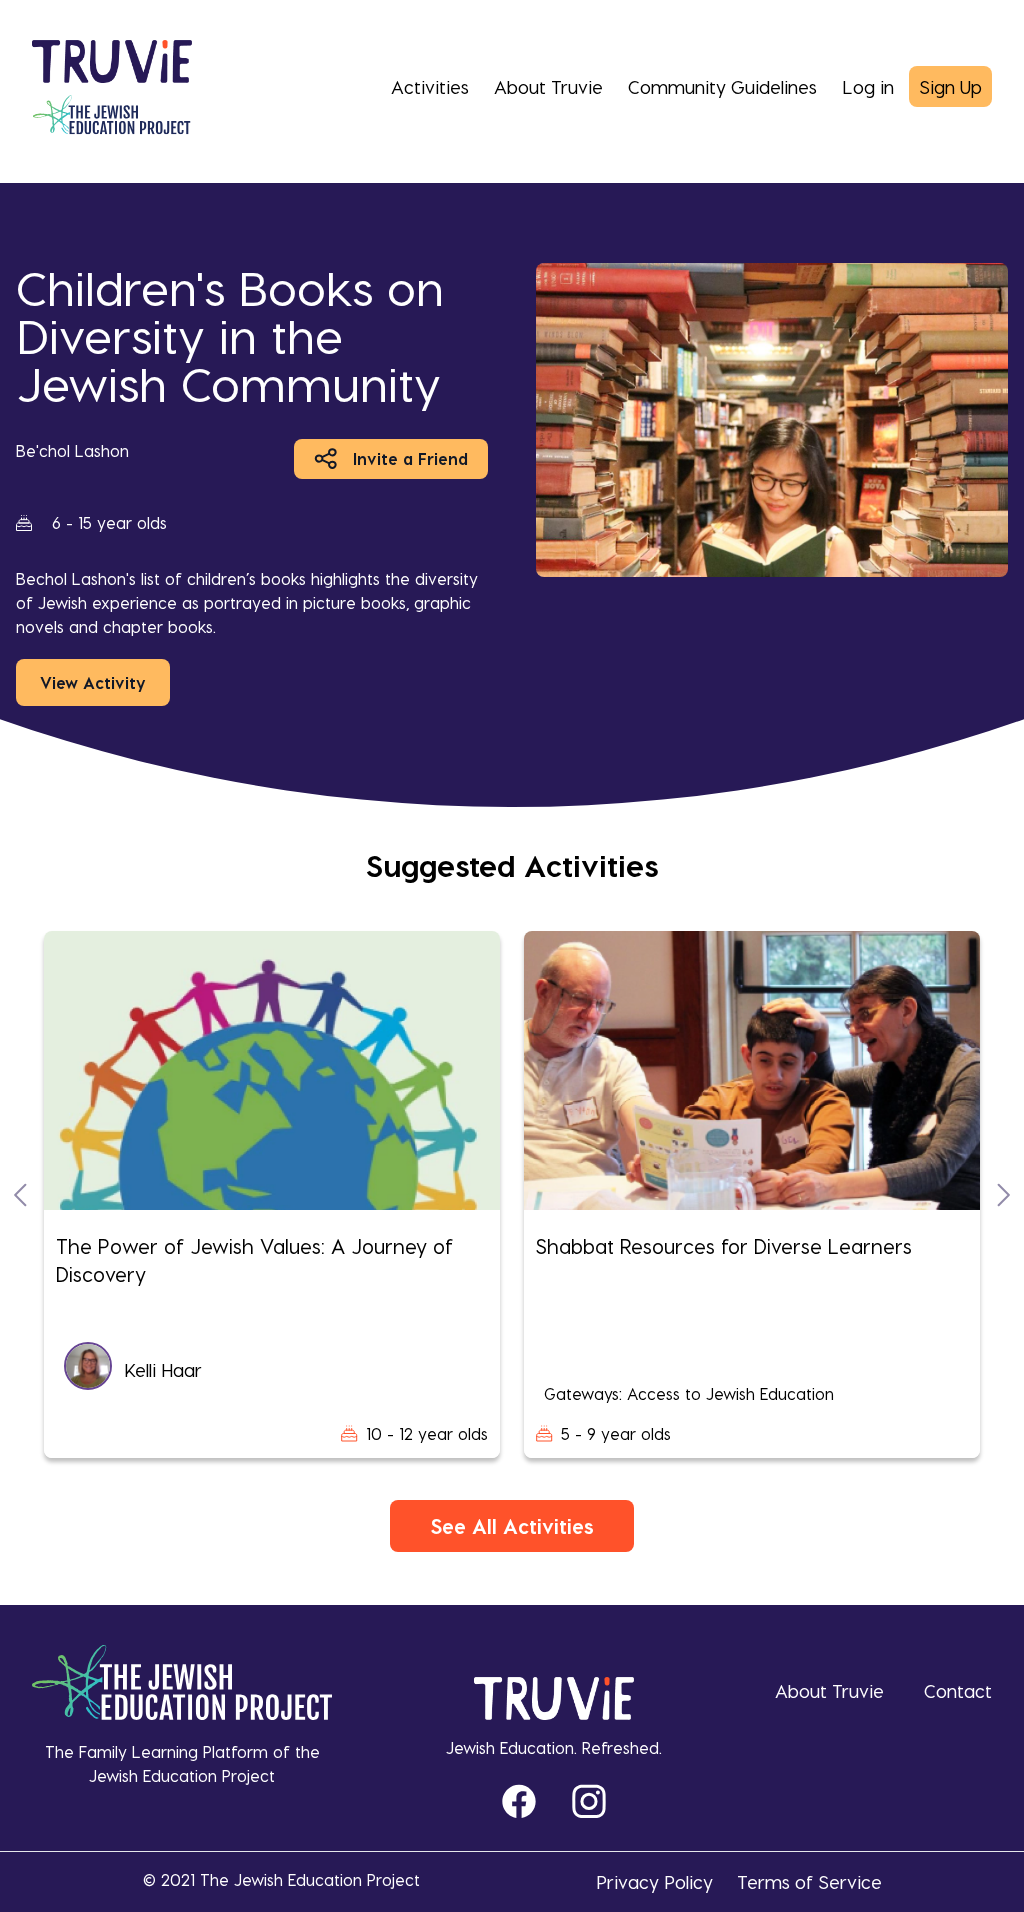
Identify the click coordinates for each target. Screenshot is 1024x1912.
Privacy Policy (654, 1881)
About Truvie (548, 86)
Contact (958, 1690)
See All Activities (512, 1526)
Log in (868, 86)
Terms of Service (809, 1881)
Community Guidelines (722, 86)
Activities (430, 86)
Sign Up (950, 86)
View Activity (93, 682)
